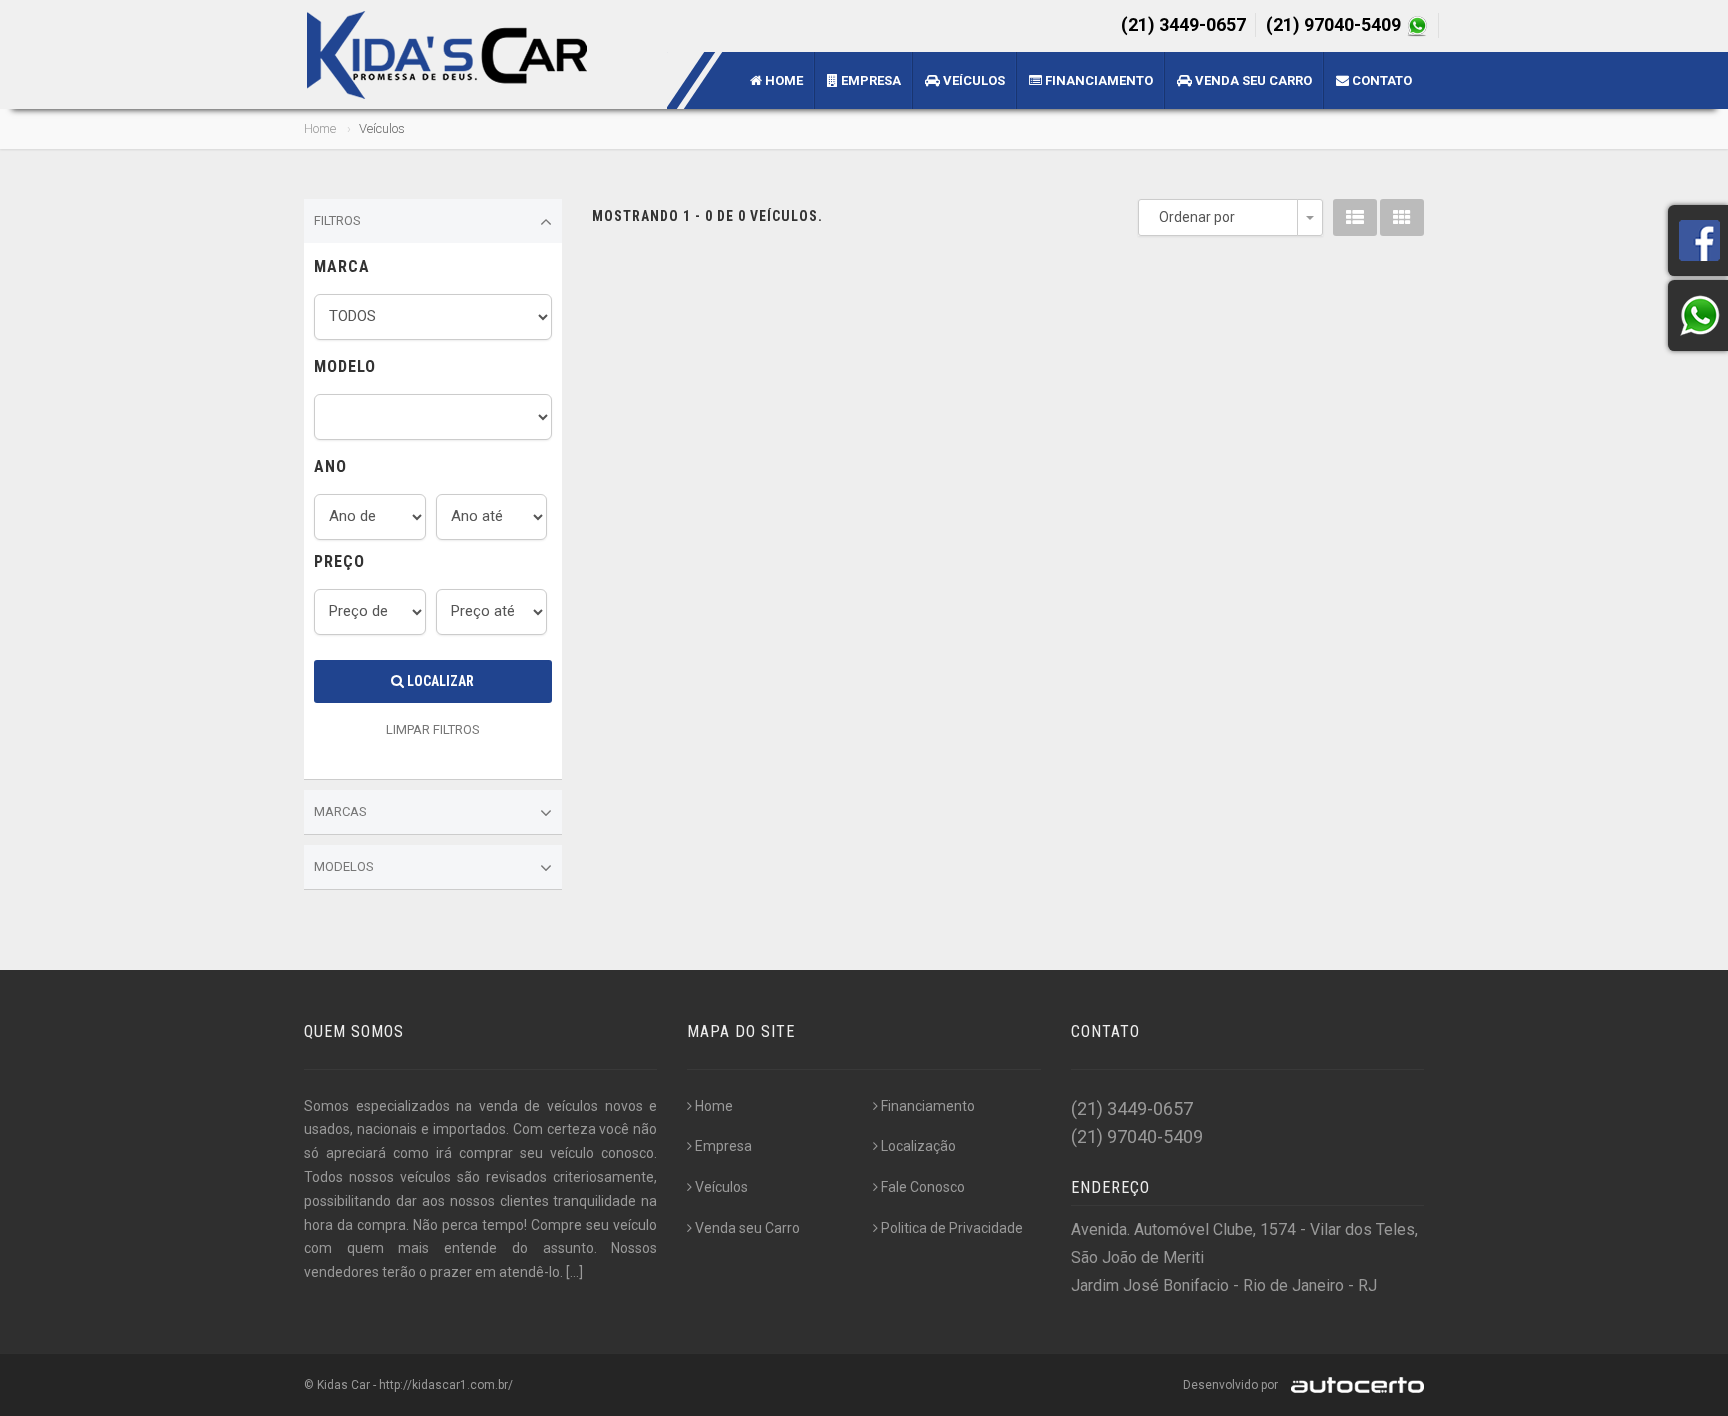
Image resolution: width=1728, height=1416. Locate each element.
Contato (1380, 80)
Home (782, 80)
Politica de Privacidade (952, 1228)
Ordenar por (1197, 217)
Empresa (869, 80)
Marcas (340, 811)
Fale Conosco (923, 1187)
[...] (574, 1272)
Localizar (439, 681)
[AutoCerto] (1352, 1385)
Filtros (337, 220)
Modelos (344, 866)
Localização (918, 1146)
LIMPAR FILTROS (433, 729)
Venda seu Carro (1252, 80)
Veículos (972, 80)
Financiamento (1097, 80)
